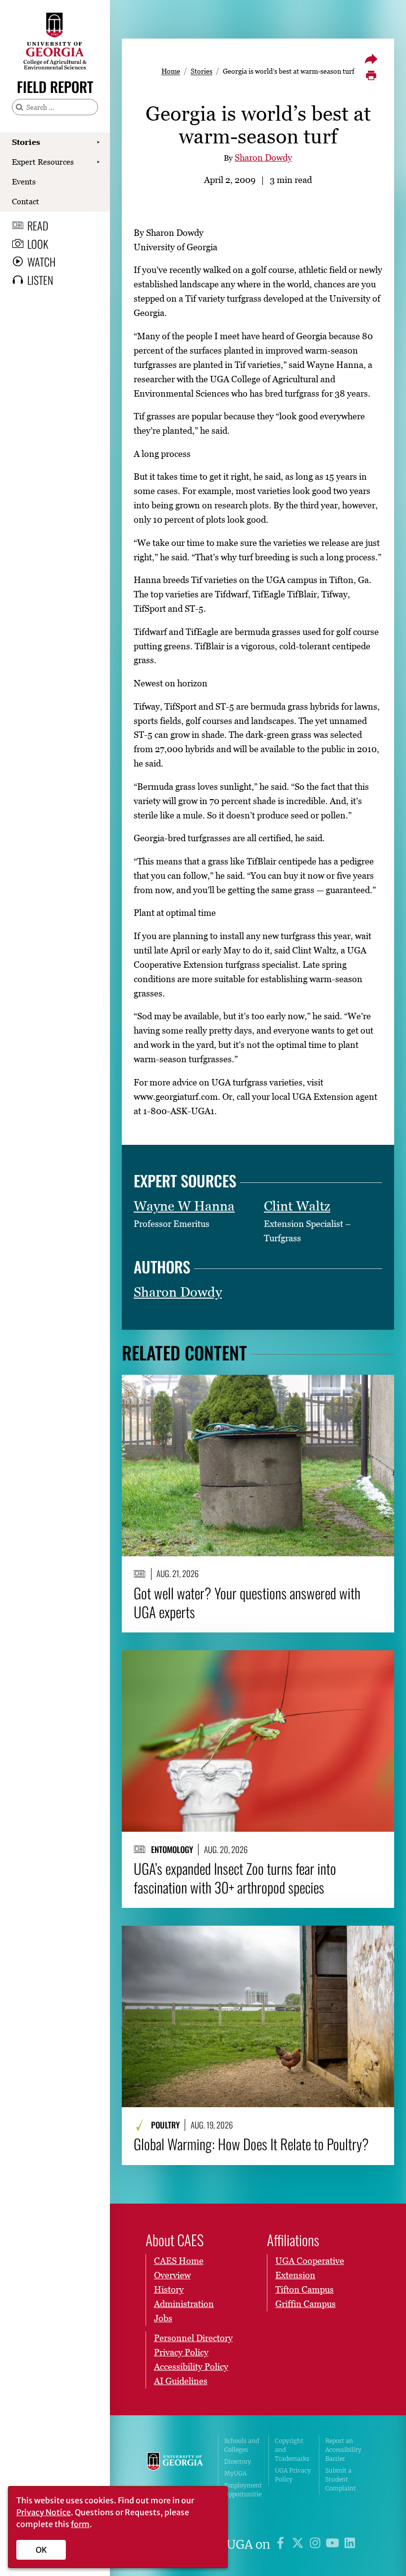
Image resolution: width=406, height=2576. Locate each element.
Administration (184, 2304)
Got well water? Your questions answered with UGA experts (247, 1602)
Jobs (163, 2318)
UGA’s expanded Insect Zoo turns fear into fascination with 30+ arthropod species (235, 1877)
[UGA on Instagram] (317, 2545)
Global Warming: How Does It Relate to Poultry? (251, 2144)
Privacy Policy (181, 2352)
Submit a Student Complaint (341, 2479)
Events (24, 181)
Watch (41, 262)
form (80, 2524)
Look (38, 244)
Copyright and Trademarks (292, 2450)
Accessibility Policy (191, 2367)
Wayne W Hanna (184, 1206)
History (169, 2289)
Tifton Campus (304, 2289)
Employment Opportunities (243, 2494)
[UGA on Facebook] (282, 2545)
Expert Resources (43, 162)
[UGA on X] (299, 2545)
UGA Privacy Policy (293, 2475)
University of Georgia (175, 2472)
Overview (172, 2275)
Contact (25, 201)
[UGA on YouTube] (334, 2545)
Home (171, 71)
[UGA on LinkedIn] (350, 2545)
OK (41, 2550)
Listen (40, 280)
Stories (26, 142)
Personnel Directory (193, 2338)
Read (38, 226)
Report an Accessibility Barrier (343, 2450)
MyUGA (235, 2473)
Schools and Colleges (242, 2445)
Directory (238, 2462)
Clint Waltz (297, 1206)
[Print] (371, 76)
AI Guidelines (181, 2381)
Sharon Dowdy (263, 158)
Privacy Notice (44, 2512)
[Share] (371, 59)
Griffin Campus (305, 2304)
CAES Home (179, 2261)
